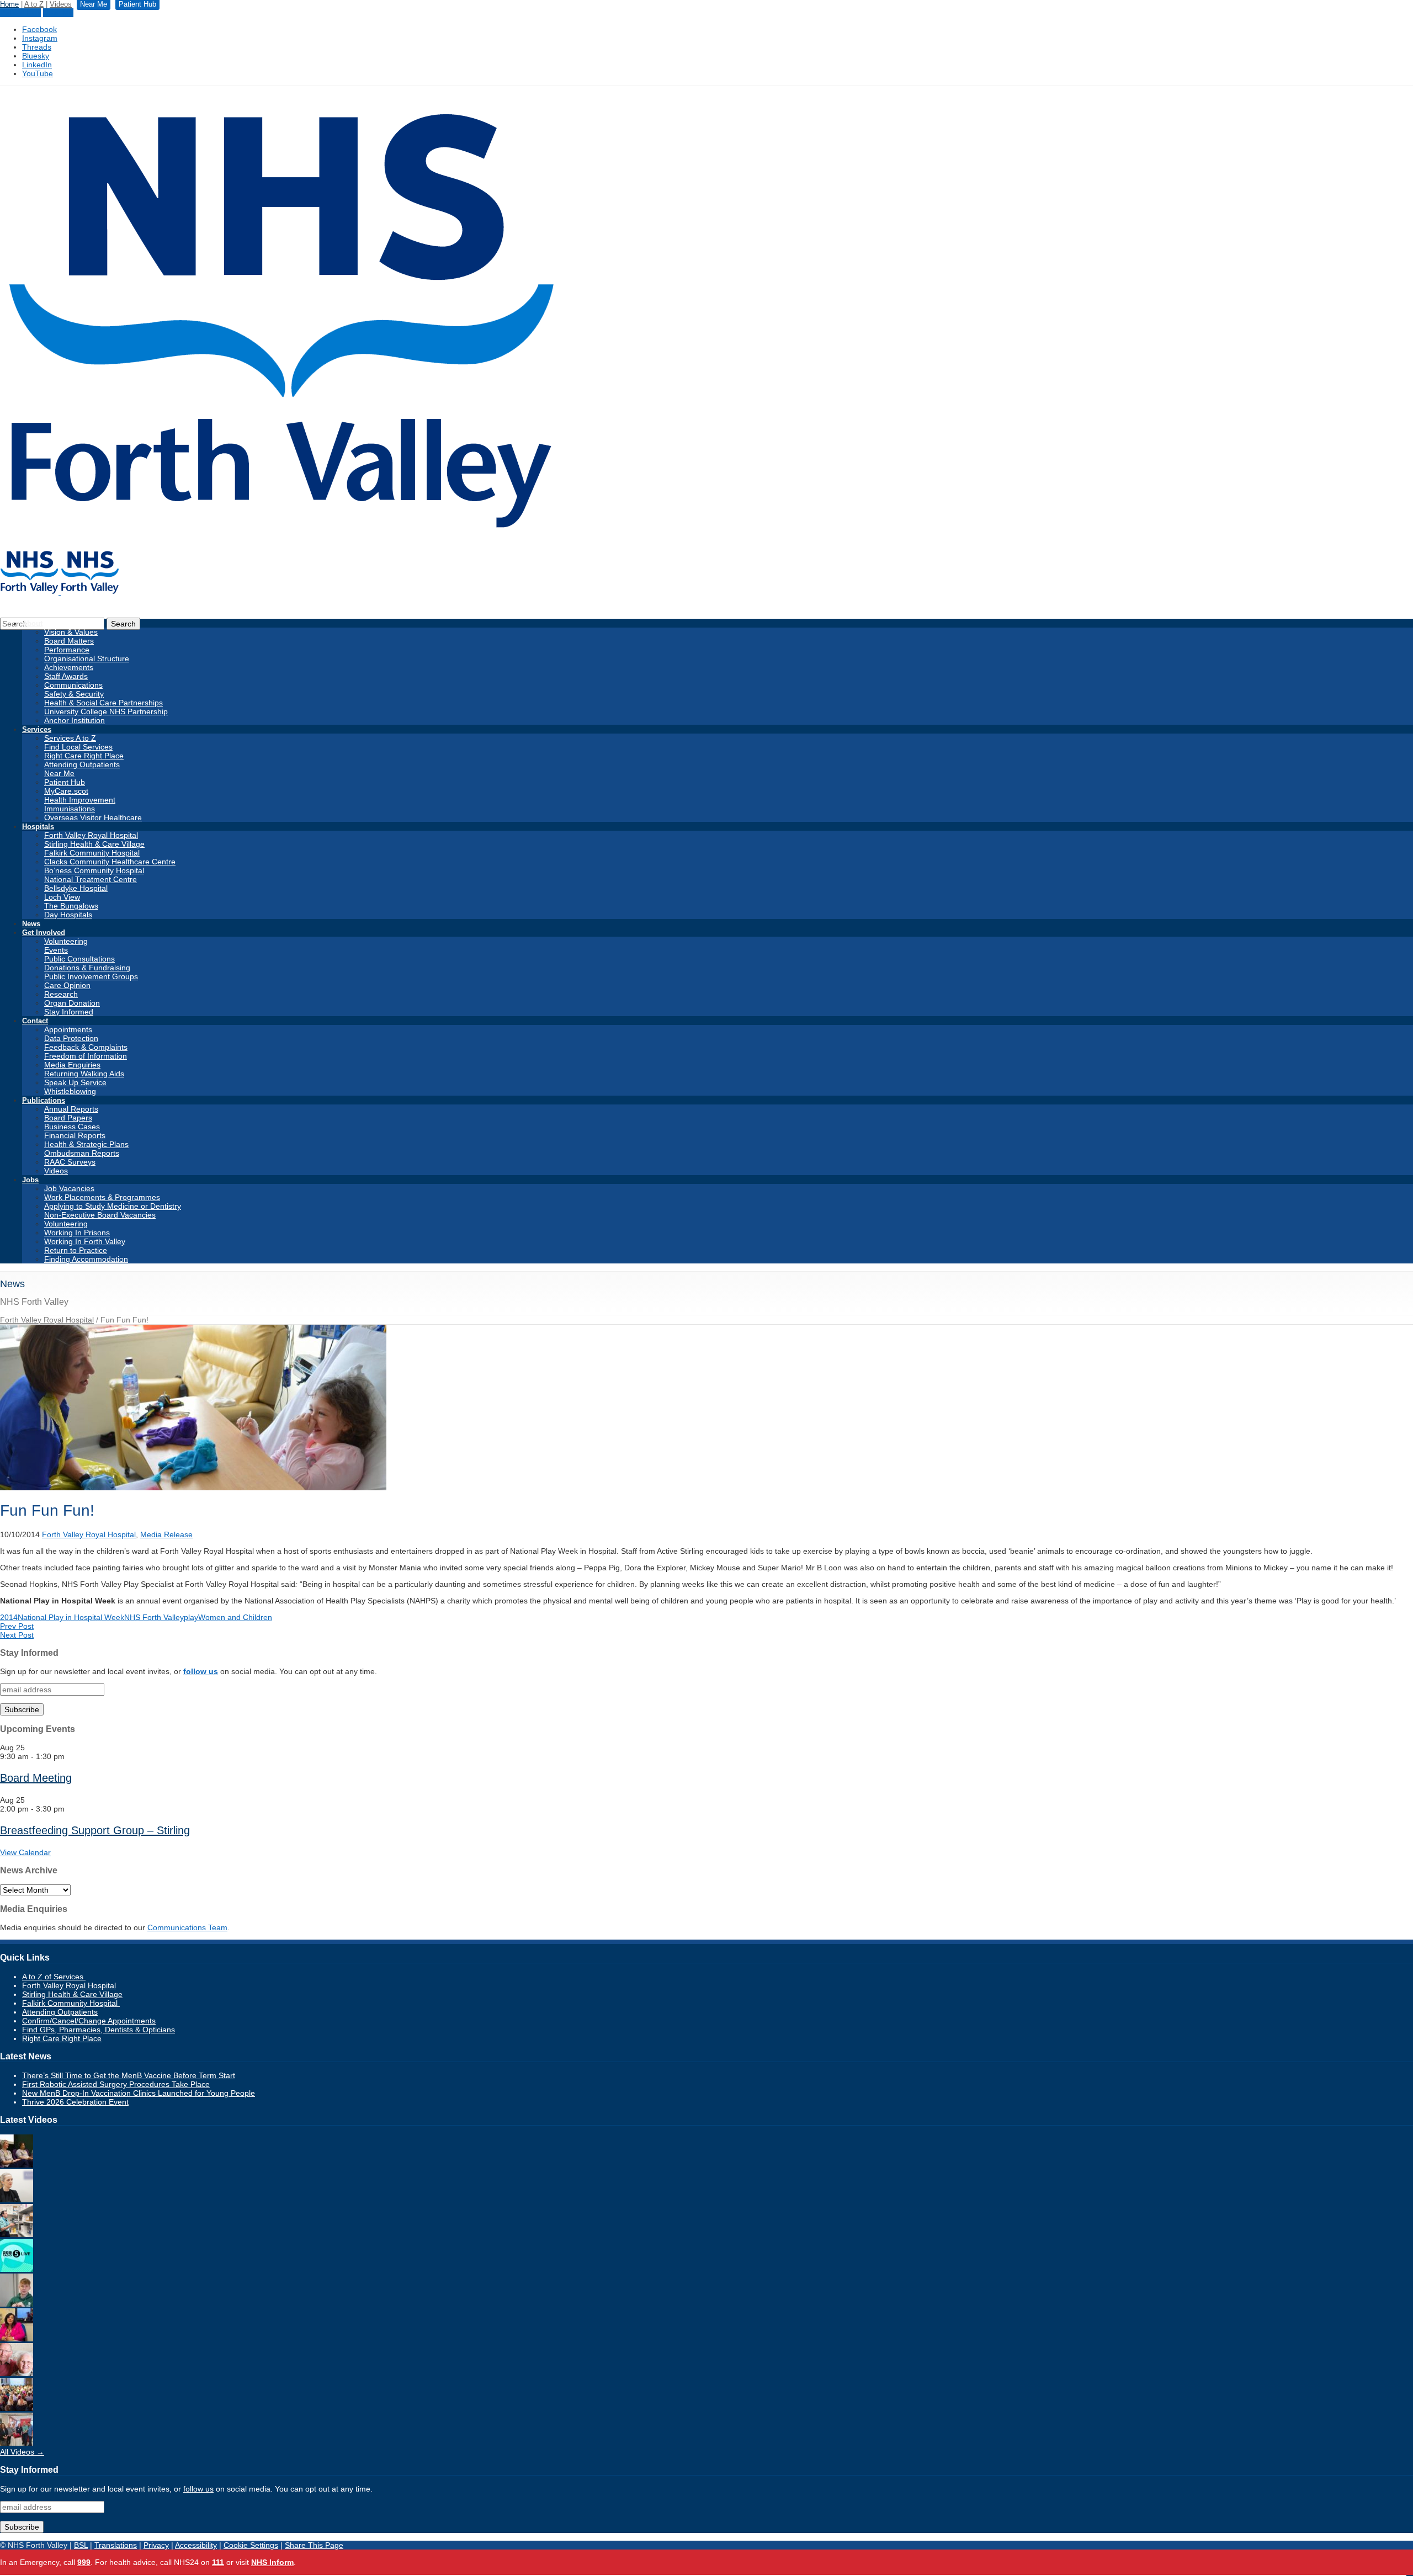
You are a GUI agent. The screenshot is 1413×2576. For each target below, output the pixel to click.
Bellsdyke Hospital (76, 888)
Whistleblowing (70, 1091)
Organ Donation (72, 1003)
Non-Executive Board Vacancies (100, 1215)
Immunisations (70, 809)
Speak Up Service (75, 1082)
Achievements (69, 667)
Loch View (62, 897)
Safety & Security (74, 694)
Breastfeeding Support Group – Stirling (95, 1830)
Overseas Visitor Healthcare (93, 817)
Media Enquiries (72, 1065)
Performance (67, 650)
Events (56, 950)
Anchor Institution (75, 720)
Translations (116, 2545)
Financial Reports (75, 1135)
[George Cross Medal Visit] (17, 2443)
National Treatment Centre (91, 879)
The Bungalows (71, 906)
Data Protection (71, 1038)
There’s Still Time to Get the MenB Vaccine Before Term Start (129, 2075)
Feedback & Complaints (86, 1047)
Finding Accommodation (86, 1259)
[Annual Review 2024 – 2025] (17, 2408)
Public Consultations (79, 959)
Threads (37, 47)
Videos (61, 4)
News (31, 924)
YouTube (38, 73)
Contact (35, 1021)
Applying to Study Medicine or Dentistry (113, 1206)
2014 (9, 1617)
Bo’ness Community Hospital (94, 870)
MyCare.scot (66, 791)
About (32, 623)
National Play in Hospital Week (71, 1617)
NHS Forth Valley (154, 1617)
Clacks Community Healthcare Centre (110, 862)
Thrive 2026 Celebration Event (75, 2102)
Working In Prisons (77, 1233)
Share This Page (314, 2545)
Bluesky (36, 56)
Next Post (17, 1635)
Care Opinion (67, 985)
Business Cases (72, 1127)
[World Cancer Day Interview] (17, 2269)
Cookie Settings (251, 2545)
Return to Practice (76, 1250)
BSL (81, 2545)
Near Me (58, 13)
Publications (44, 1100)
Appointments (68, 1029)
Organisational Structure (87, 658)
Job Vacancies (69, 1188)
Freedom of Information (86, 1056)
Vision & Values (71, 632)
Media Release (166, 1534)
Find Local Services (78, 747)
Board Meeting (36, 1778)
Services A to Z (70, 738)
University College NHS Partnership (106, 711)
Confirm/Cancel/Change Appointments (89, 2021)
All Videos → (22, 2452)
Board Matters (69, 641)
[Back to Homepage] (60, 592)
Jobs (30, 1180)
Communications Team (187, 1927)
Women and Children (235, 1617)
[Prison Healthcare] (17, 2339)
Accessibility (196, 2545)
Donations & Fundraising (87, 968)
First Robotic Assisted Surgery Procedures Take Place (116, 2084)
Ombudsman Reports (82, 1153)
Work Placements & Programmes (102, 1197)
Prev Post (17, 1626)
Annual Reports (71, 1109)
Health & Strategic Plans (86, 1144)
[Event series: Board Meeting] (71, 1756)
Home (9, 4)
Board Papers (68, 1118)
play (191, 1617)
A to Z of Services (54, 1977)
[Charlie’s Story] (17, 2304)
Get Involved (44, 933)
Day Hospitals (68, 915)
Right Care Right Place (84, 756)
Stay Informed (69, 1012)
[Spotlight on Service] (17, 2234)
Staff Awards (66, 676)
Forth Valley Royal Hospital (91, 835)
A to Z (34, 4)
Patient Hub (20, 13)
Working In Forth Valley (85, 1241)
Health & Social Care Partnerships (103, 703)
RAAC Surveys (70, 1162)
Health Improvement (80, 800)
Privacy (156, 2545)
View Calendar (25, 1852)
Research (61, 994)
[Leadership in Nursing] (17, 2165)
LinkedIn (37, 65)
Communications (73, 685)
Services (37, 729)
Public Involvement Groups (91, 976)
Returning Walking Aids (84, 1074)
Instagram (40, 38)
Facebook (39, 29)
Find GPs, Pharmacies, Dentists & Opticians (99, 2030)
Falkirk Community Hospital (92, 853)
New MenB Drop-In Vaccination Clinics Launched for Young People (139, 2093)
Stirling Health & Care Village (94, 844)
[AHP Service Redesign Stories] (17, 2200)
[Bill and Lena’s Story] (17, 2373)
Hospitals (38, 827)
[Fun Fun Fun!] (193, 1488)
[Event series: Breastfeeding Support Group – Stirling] (71, 1809)
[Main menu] (1410, 2575)
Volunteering (66, 941)
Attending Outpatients (82, 764)
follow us (201, 1671)
